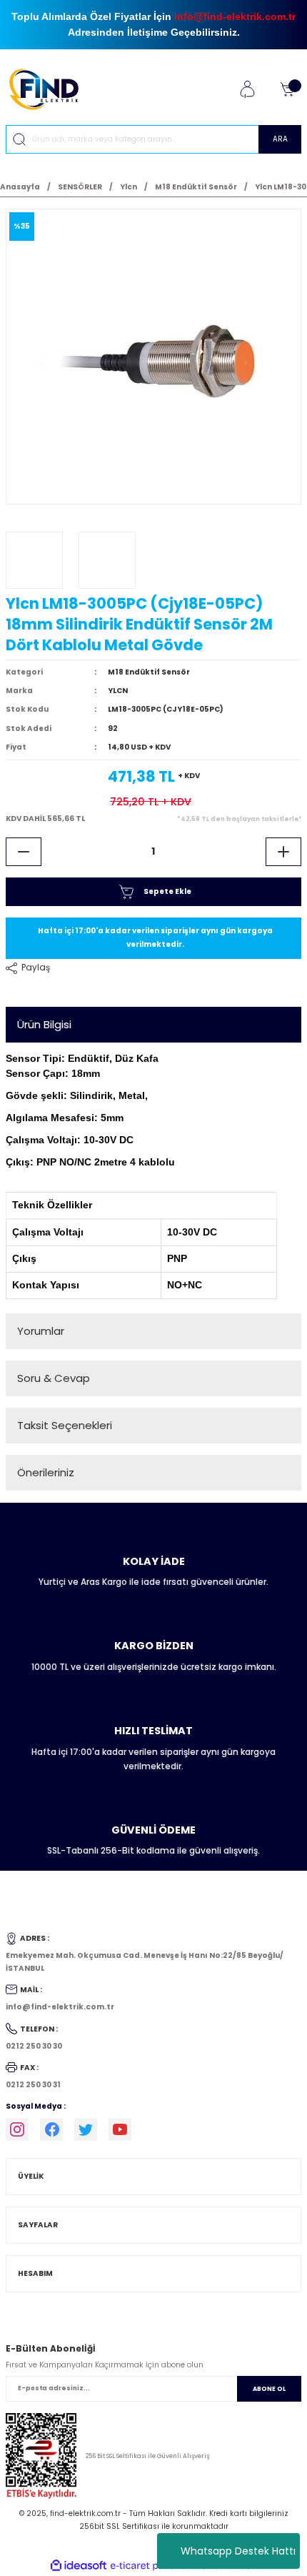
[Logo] (50, 89)
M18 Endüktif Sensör (149, 672)
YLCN (118, 691)
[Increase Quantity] (283, 852)
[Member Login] (247, 89)
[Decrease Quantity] (24, 852)
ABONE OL (269, 2389)
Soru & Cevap (54, 1378)
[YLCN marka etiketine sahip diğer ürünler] (34, 560)
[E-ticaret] (152, 2566)
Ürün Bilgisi (44, 1024)
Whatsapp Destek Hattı (238, 2551)
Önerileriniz (46, 1472)
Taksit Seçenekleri (65, 1425)
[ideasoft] (79, 2566)
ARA (280, 139)
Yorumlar (41, 1331)
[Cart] (287, 89)
